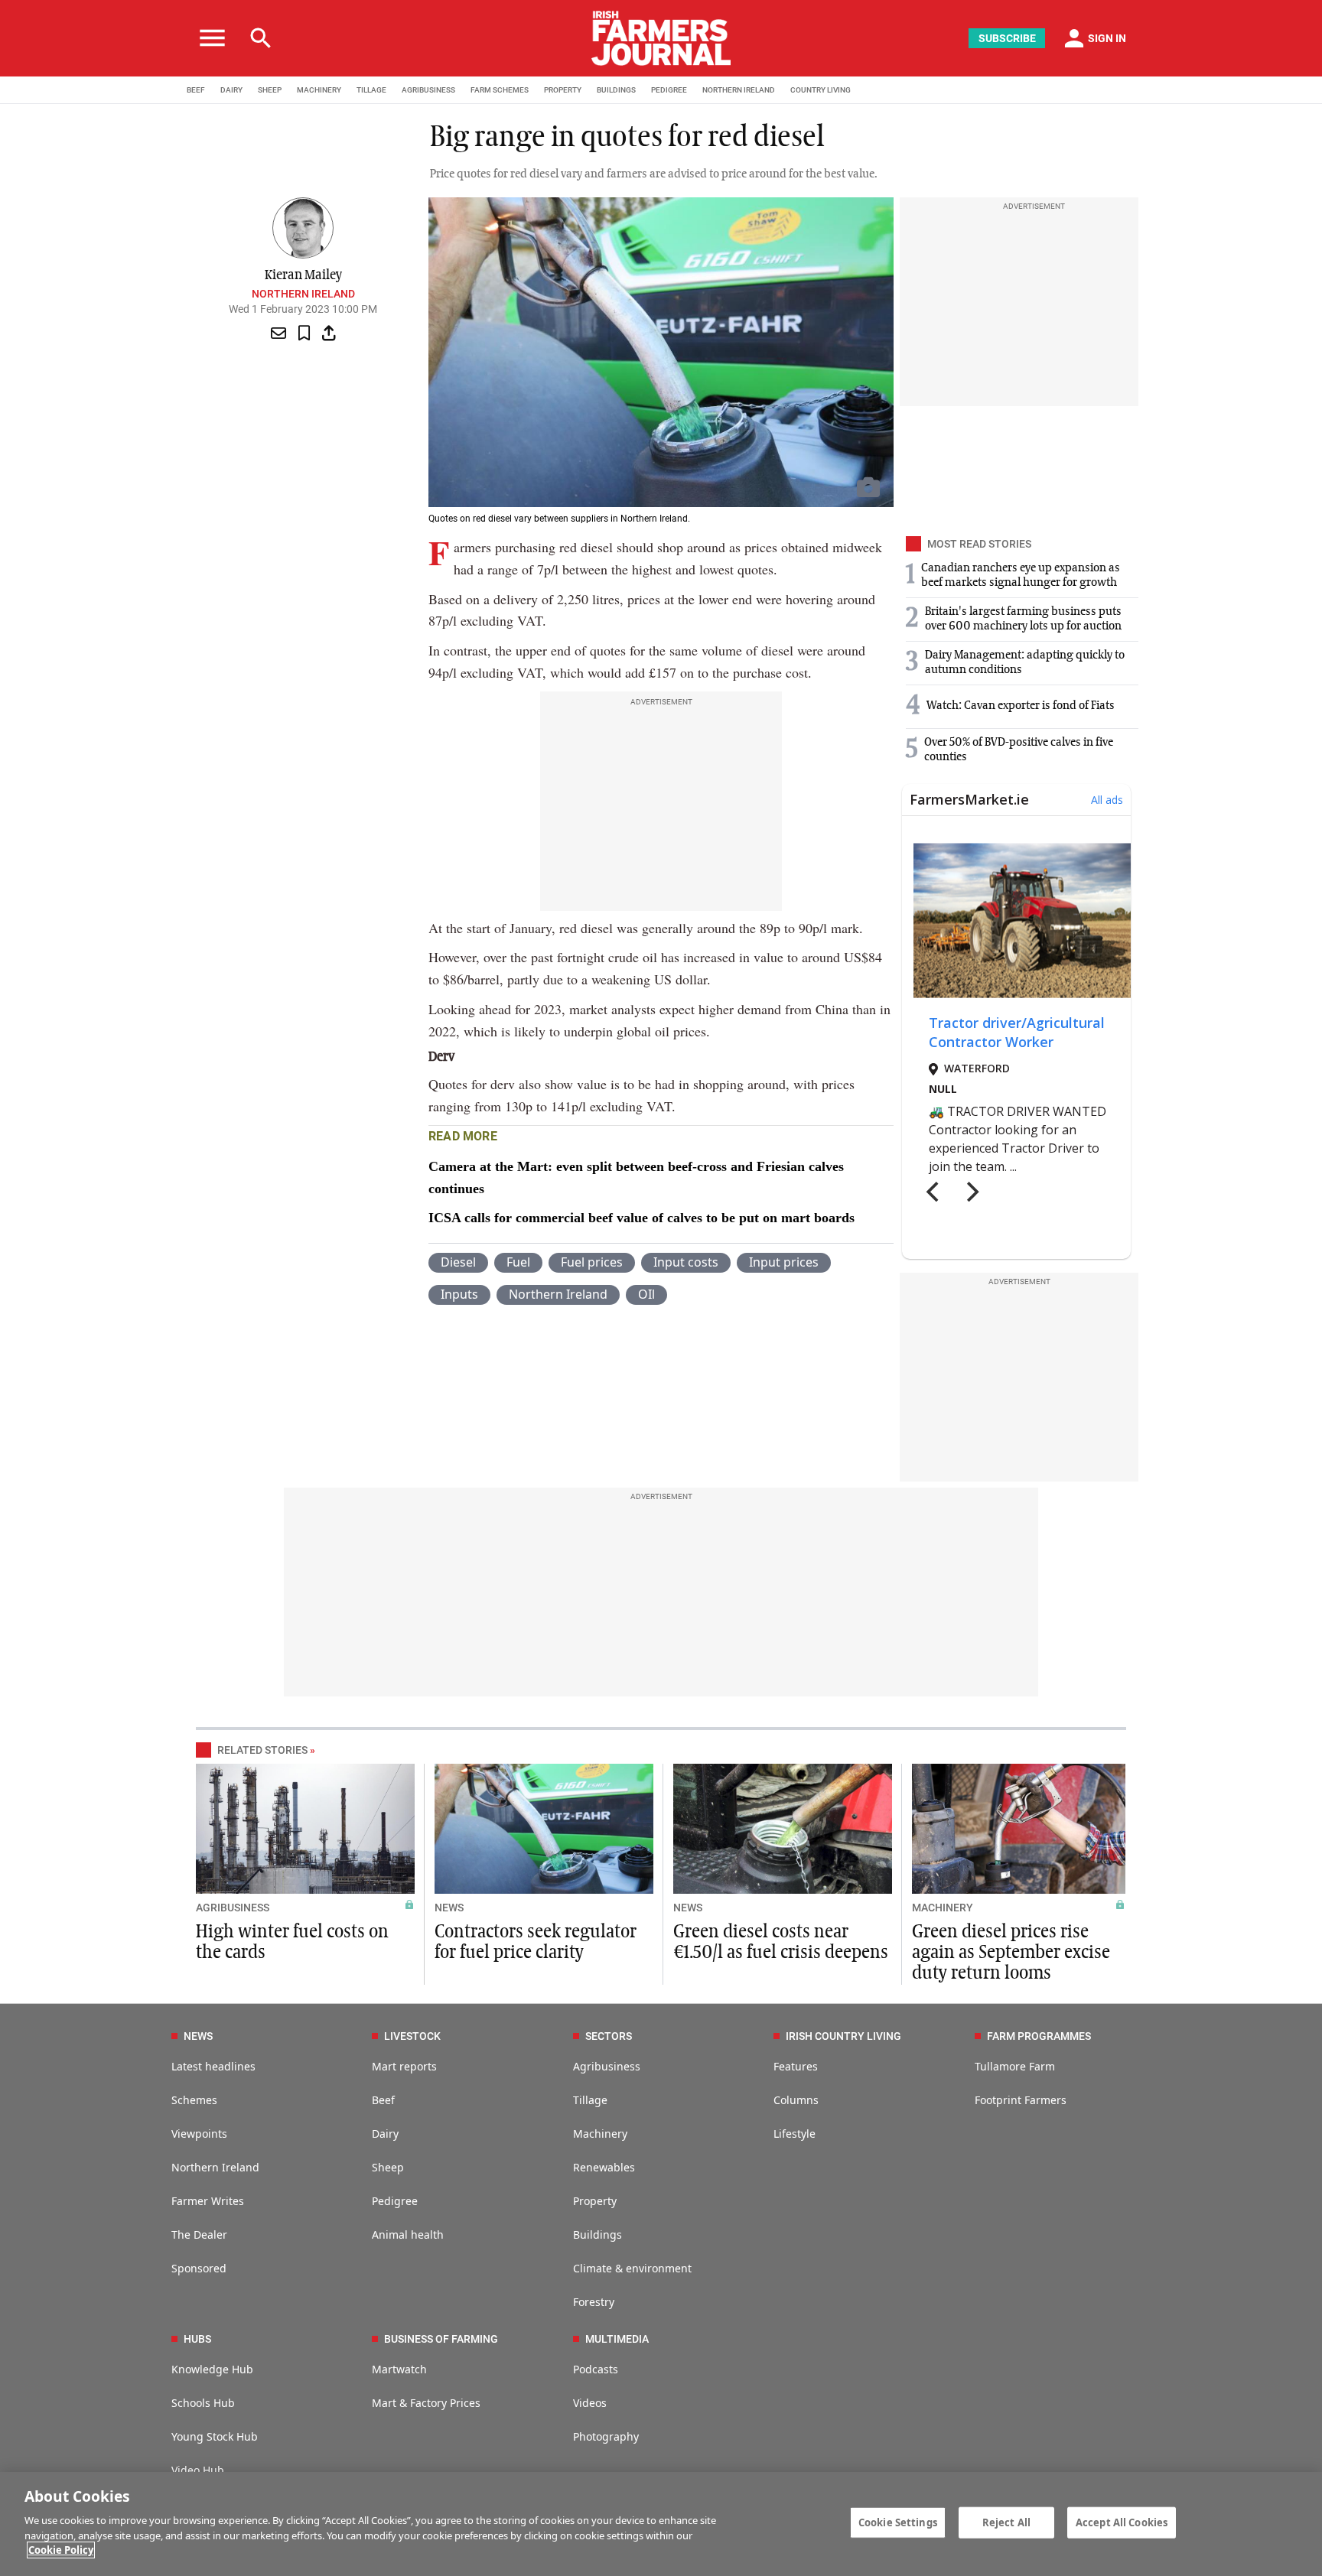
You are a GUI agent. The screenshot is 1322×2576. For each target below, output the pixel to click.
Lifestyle (795, 2134)
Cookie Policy (61, 2550)
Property (595, 2201)
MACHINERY (319, 90)
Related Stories (262, 1750)
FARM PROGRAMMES (1039, 2036)
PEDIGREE (669, 90)
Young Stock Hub (215, 2436)
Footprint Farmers (1021, 2100)
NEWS (449, 1908)
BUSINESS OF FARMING (441, 2339)
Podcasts (596, 2369)
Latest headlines (213, 2066)
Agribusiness (607, 2066)
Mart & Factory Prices (426, 2403)
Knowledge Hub (212, 2369)
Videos (590, 2403)
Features (796, 2066)
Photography (606, 2436)
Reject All (1006, 2522)
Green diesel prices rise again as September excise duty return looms (1011, 1953)
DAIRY (231, 90)
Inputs (459, 1294)
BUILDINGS (616, 90)
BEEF (196, 90)
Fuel (518, 1262)
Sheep (388, 2167)
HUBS (197, 2339)
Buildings (598, 2234)
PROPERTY (563, 90)
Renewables (604, 2167)
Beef (383, 2100)
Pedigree (395, 2201)
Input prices (784, 1262)
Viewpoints (199, 2134)
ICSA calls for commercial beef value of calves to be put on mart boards (641, 1218)
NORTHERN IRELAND (739, 90)
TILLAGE (371, 90)
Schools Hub (203, 2403)
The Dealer (199, 2234)
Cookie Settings (898, 2522)
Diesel (458, 1262)
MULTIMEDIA (617, 2339)
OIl (646, 1294)
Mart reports (404, 2066)
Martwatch (399, 2369)
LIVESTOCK (412, 2036)
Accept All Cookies (1122, 2522)
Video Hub (198, 2470)
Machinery (600, 2134)
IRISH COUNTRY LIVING (843, 2036)
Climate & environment (632, 2268)
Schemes (194, 2100)
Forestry (594, 2302)
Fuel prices (592, 1262)
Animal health (408, 2234)
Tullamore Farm (1015, 2066)
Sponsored (199, 2268)
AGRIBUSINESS (428, 90)
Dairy (385, 2134)
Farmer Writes (208, 2201)
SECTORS (609, 2036)
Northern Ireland (303, 294)
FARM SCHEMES (500, 90)
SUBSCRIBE (1007, 38)
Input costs (686, 1262)
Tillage (590, 2100)
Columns (796, 2100)
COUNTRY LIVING (821, 90)
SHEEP (270, 90)
